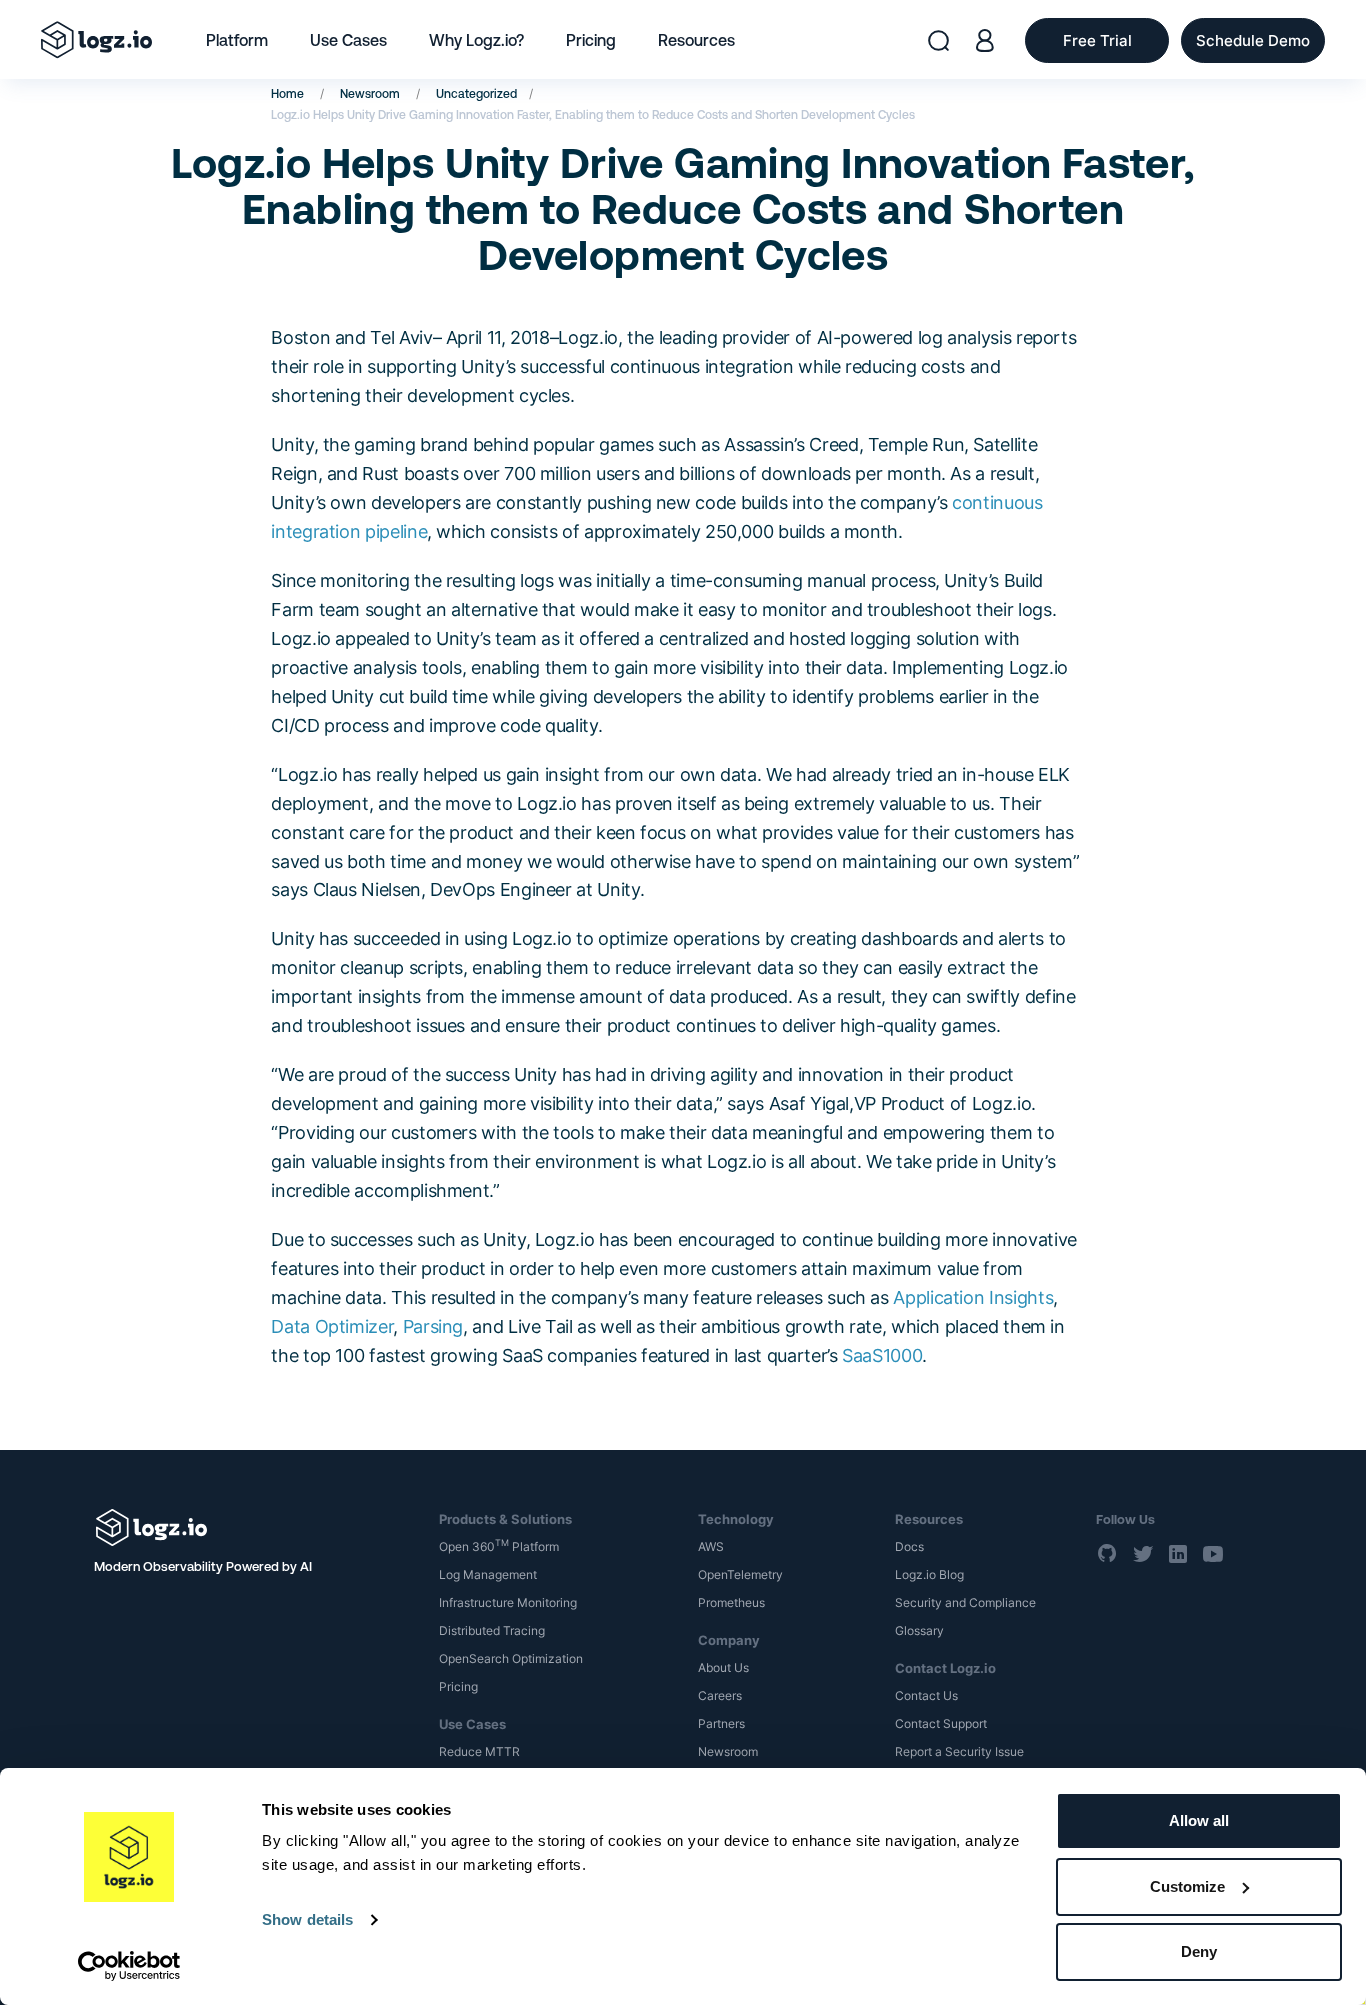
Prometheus (731, 1602)
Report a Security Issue (959, 1751)
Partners (721, 1723)
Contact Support (941, 1723)
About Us (723, 1667)
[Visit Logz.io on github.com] (1108, 1553)
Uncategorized (476, 94)
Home (287, 94)
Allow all (1199, 1820)
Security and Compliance (965, 1602)
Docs (909, 1546)
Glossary (919, 1630)
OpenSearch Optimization (511, 1658)
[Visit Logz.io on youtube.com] (1213, 1553)
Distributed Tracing (492, 1630)
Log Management (488, 1574)
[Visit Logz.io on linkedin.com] (1178, 1553)
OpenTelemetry (740, 1574)
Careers (720, 1695)
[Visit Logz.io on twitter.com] (1143, 1553)
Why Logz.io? (476, 40)
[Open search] (938, 40)
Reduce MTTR (479, 1751)
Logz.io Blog (929, 1574)
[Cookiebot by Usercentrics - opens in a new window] (129, 1966)
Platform (237, 40)
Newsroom (370, 94)
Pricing (591, 40)
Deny (1199, 1951)
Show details (307, 1919)
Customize (1187, 1886)
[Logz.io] (252, 1527)
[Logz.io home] (96, 40)
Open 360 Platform (499, 1546)
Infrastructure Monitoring (508, 1602)
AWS (711, 1546)
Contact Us (926, 1695)
